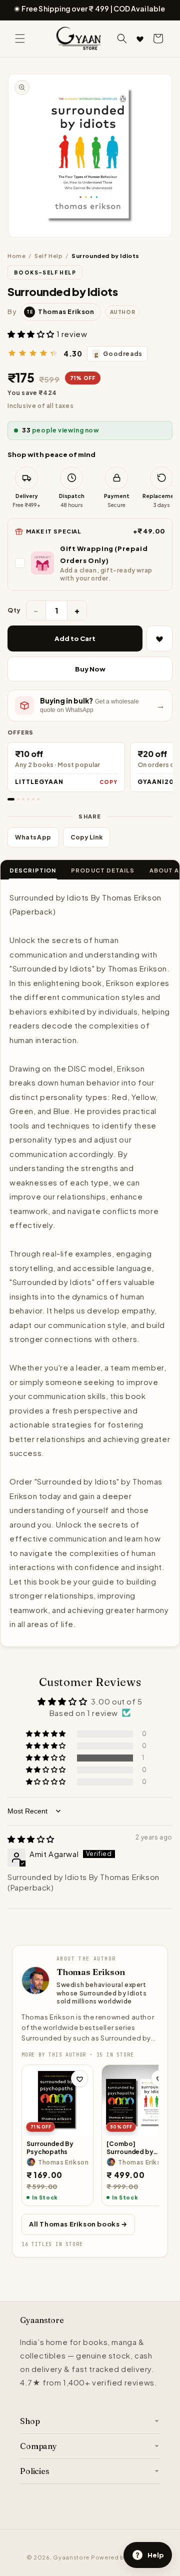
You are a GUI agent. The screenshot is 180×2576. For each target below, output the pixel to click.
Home (16, 256)
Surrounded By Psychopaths (50, 2148)
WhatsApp (33, 837)
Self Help (48, 256)
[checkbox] (90, 563)
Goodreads (118, 354)
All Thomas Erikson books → (78, 2224)
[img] (31, 1839)
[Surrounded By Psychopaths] (57, 2100)
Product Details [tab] (103, 870)
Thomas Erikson (91, 1972)
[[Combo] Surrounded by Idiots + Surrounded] (137, 2100)
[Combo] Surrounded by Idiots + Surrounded (137, 2148)
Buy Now (90, 669)
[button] (20, 38)
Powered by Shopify (122, 2557)
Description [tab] (33, 870)
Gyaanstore (71, 2557)
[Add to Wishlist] (159, 638)
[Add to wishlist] (79, 2078)
